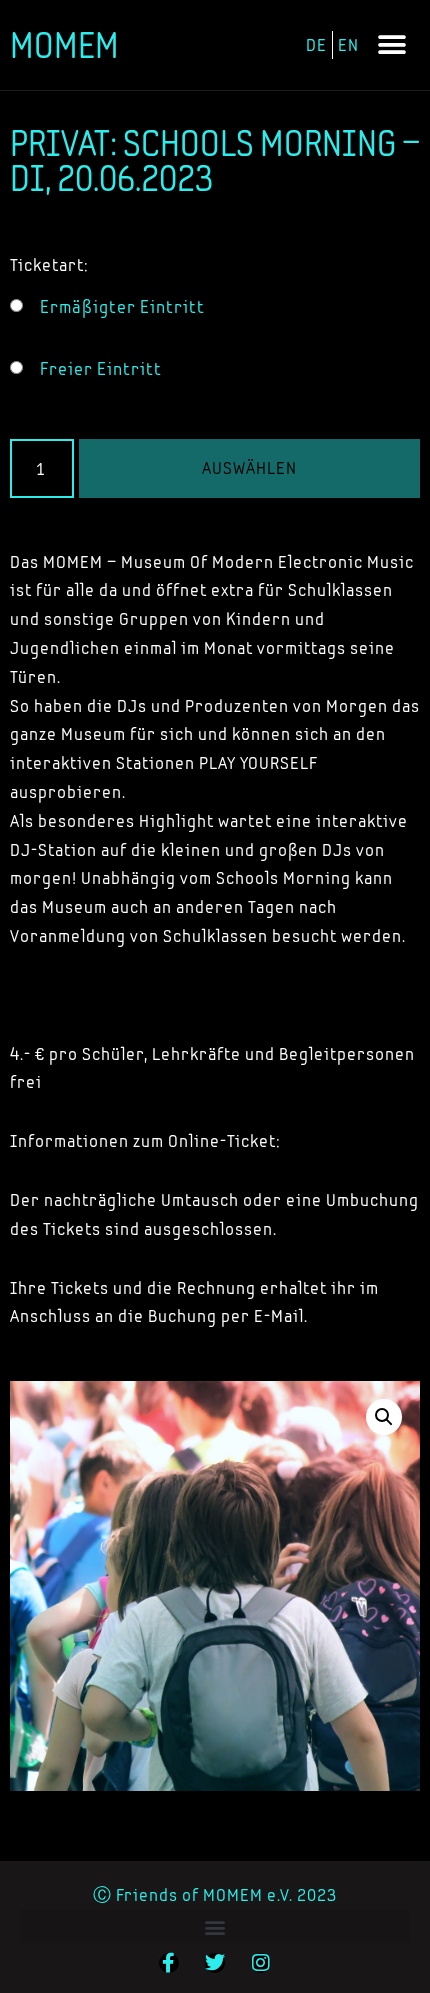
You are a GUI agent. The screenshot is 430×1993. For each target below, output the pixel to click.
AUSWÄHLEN (249, 467)
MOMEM (64, 45)
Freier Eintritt (101, 369)
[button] (392, 45)
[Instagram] (261, 1963)
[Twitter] (215, 1963)
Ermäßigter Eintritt (122, 307)
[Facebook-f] (169, 1963)
